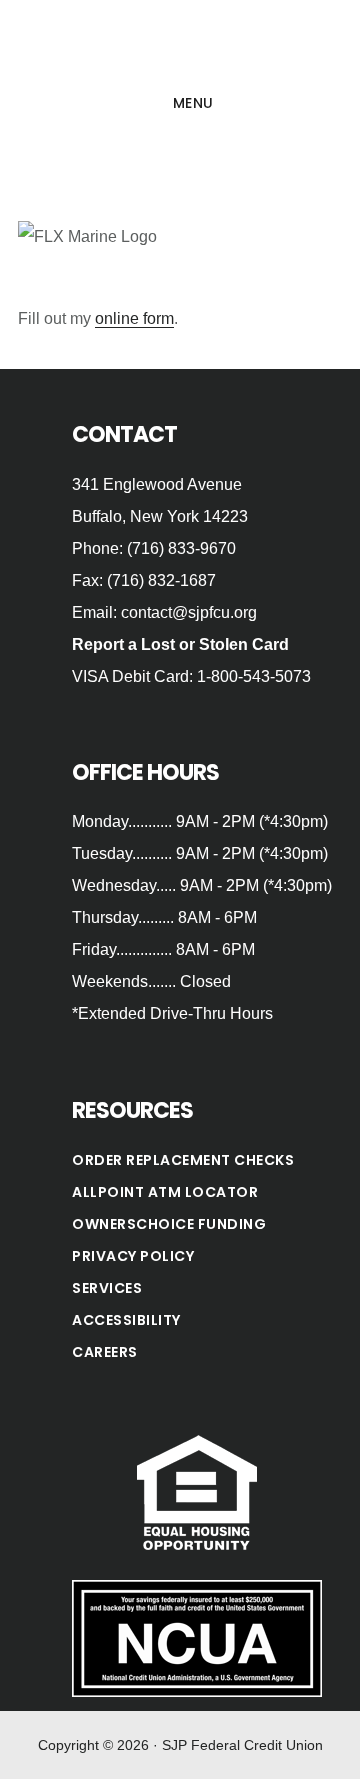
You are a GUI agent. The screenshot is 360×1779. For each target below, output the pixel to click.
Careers (105, 1352)
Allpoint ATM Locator (165, 1192)
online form (134, 318)
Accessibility (126, 1320)
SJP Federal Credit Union (180, 44)
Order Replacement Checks (183, 1160)
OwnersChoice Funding (169, 1224)
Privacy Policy (133, 1256)
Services (107, 1288)
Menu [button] (193, 103)
